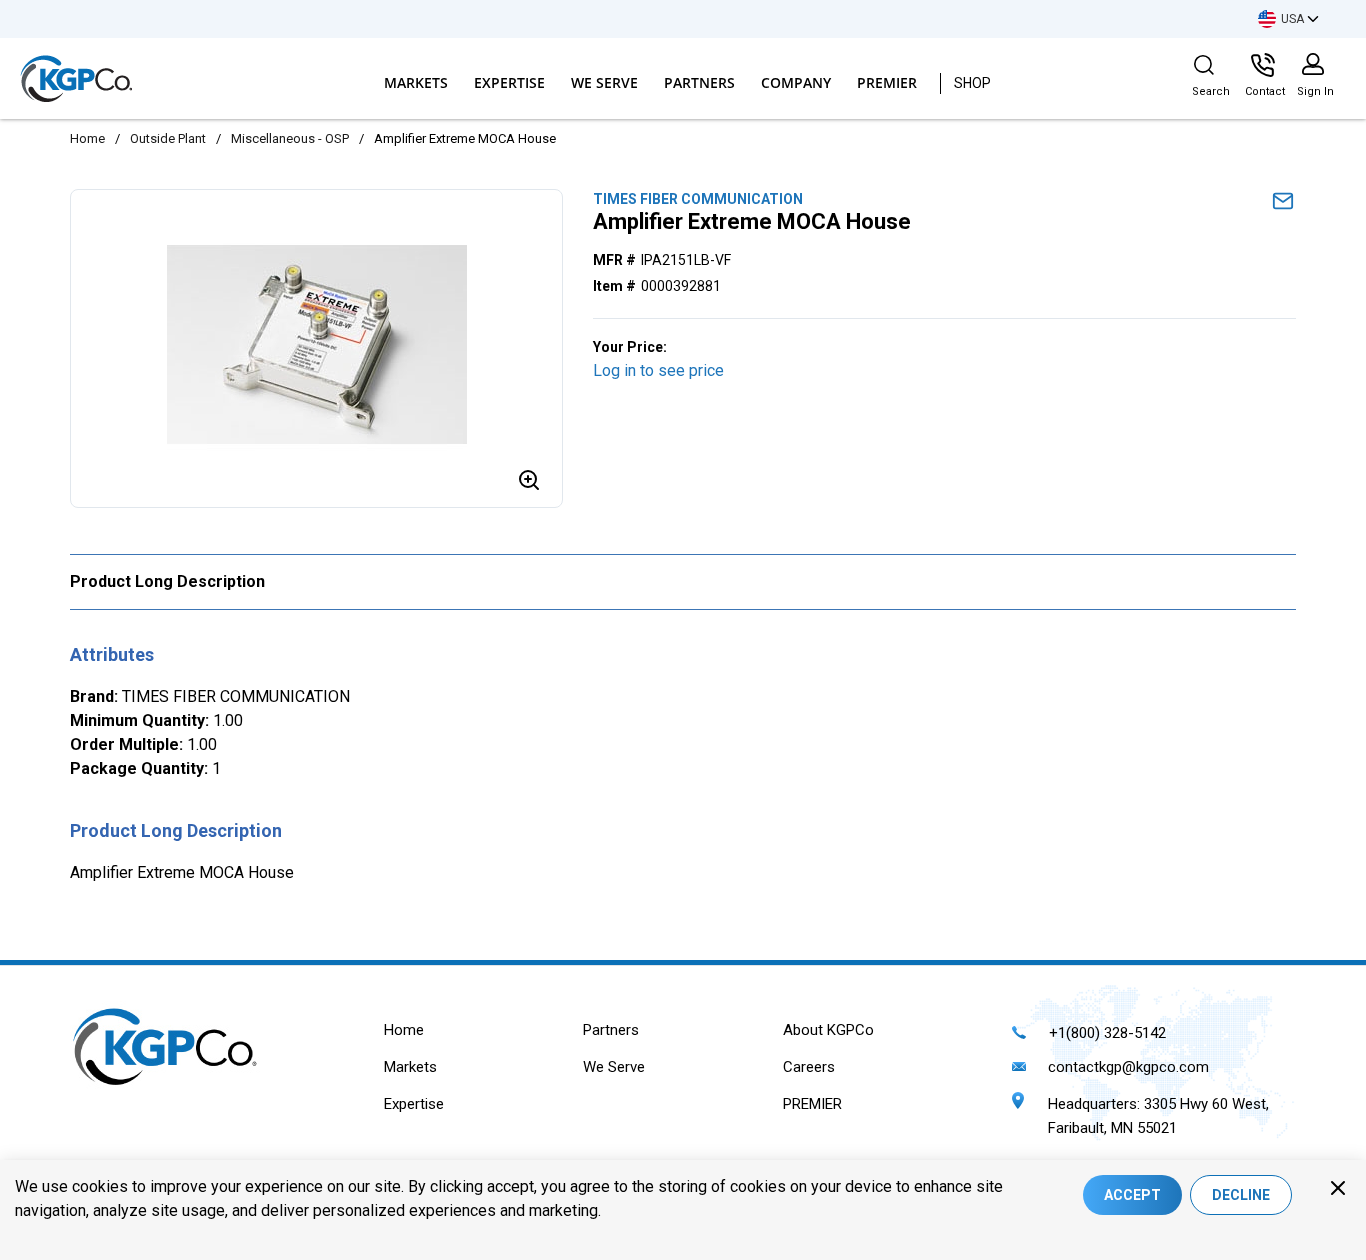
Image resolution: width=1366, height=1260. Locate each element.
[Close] (1338, 1188)
